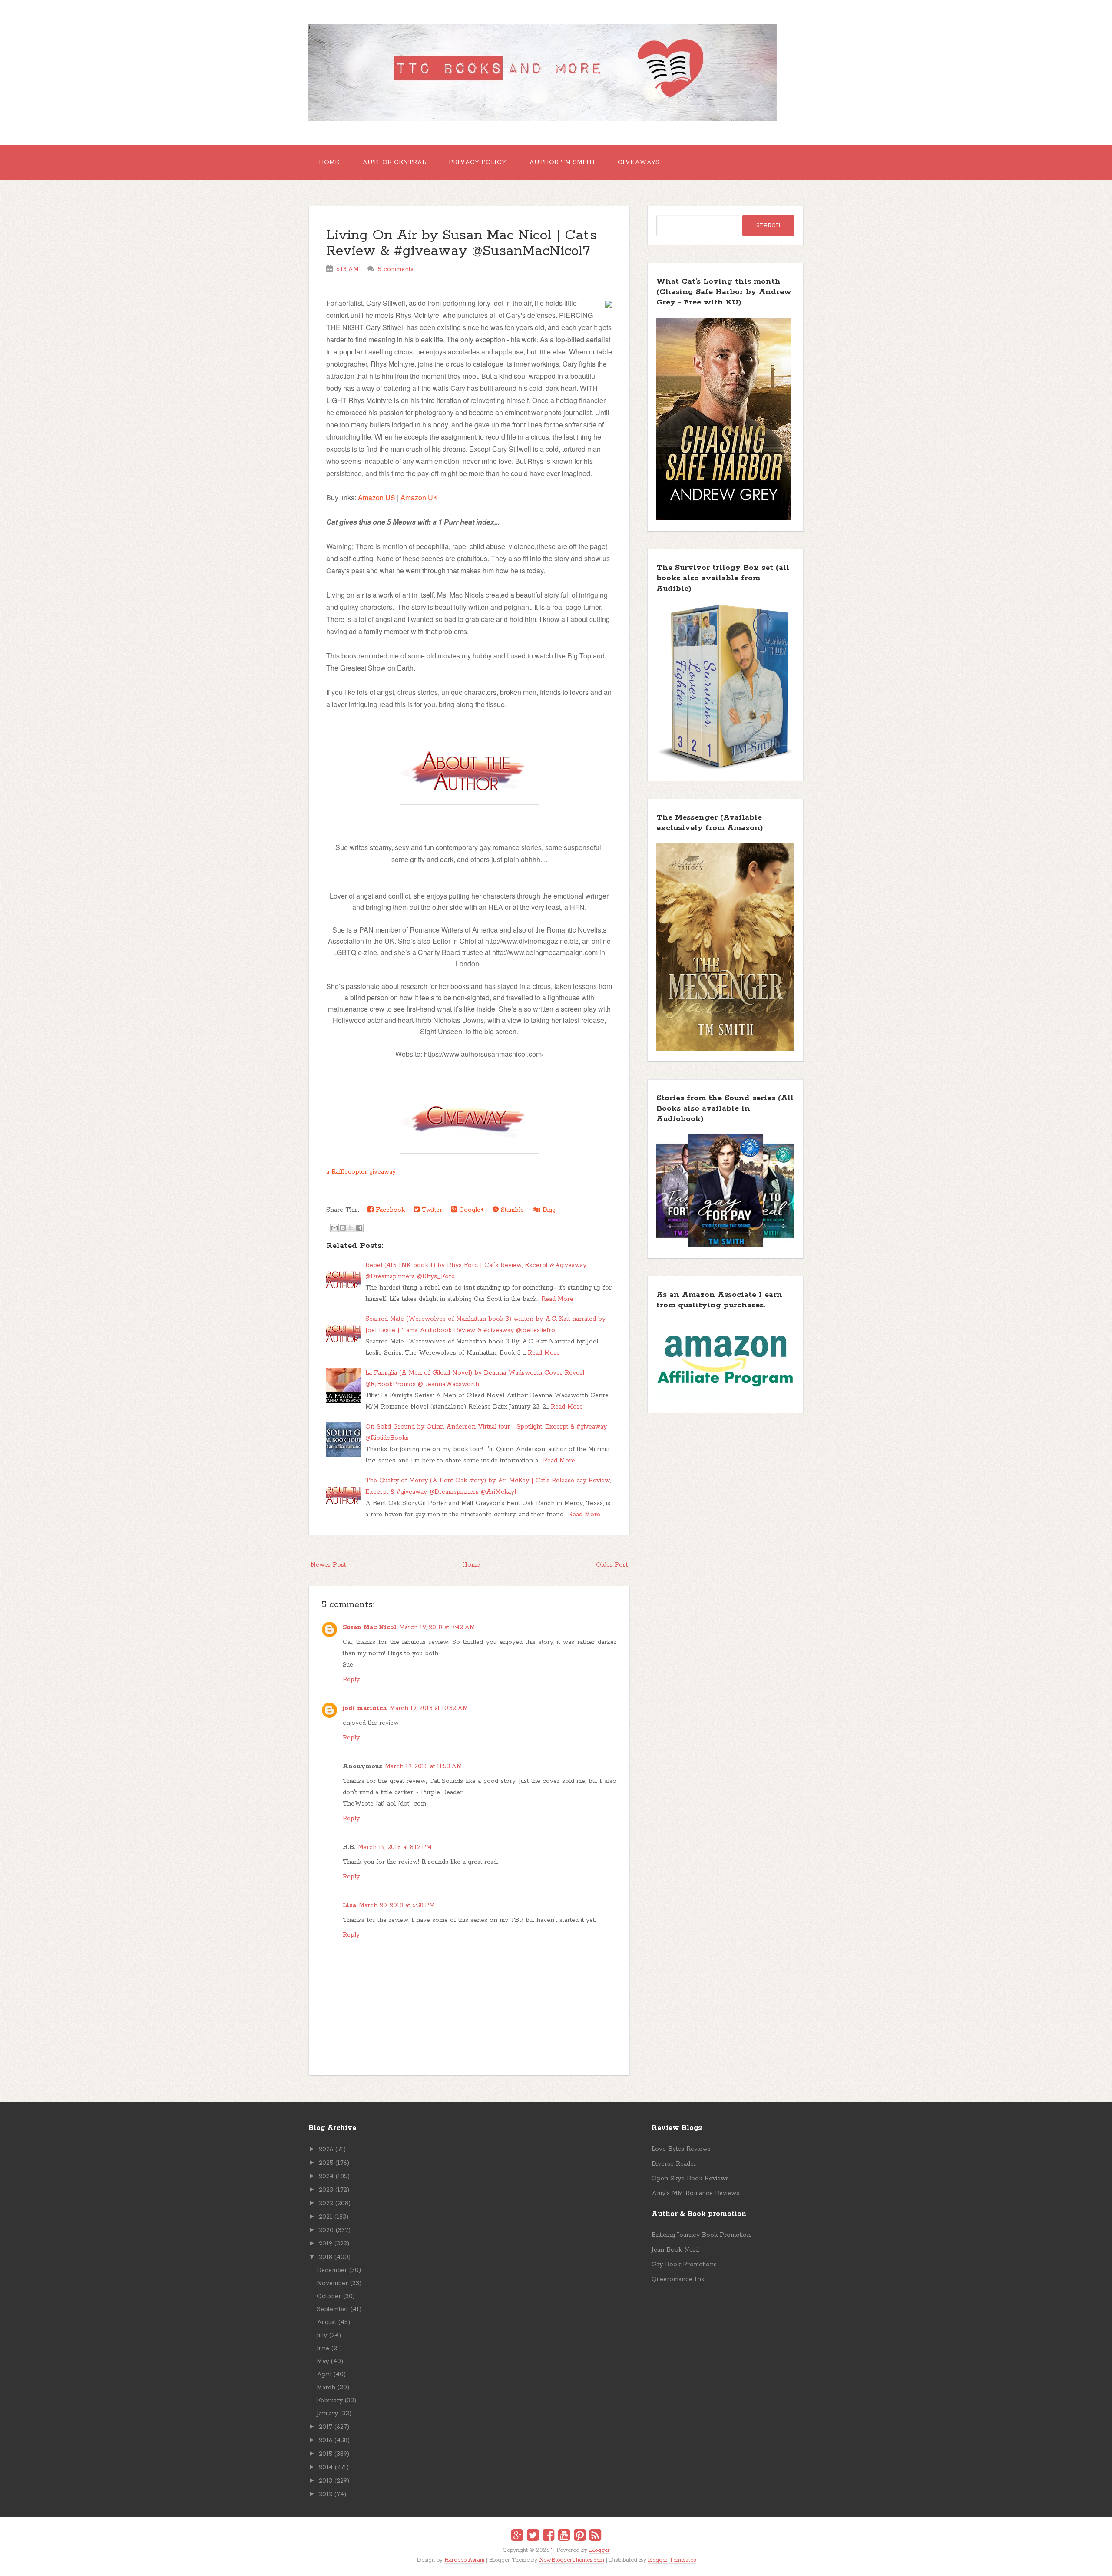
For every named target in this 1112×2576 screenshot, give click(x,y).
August (326, 2322)
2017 (326, 2427)
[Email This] (334, 1228)
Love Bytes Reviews (681, 2149)
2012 (326, 2494)
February (330, 2401)
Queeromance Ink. (678, 2279)
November (332, 2283)
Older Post (612, 1565)
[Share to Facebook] (359, 1228)
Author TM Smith (562, 162)
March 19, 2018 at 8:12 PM (395, 1847)
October (329, 2296)
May (323, 2361)
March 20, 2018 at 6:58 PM (397, 1905)
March (326, 2388)
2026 (326, 2149)
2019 (326, 2244)
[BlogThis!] (343, 1228)
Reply (351, 1680)
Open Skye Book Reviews (690, 2179)
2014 (326, 2467)
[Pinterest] (580, 2536)
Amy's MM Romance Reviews (695, 2193)
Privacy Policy (477, 162)
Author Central (394, 162)
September (333, 2309)
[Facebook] (548, 2536)
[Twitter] (533, 2536)
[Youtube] (564, 2536)
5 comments (396, 269)
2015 (326, 2454)
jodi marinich (365, 1708)
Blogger (599, 2550)
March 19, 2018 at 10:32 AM (429, 1708)
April (324, 2374)
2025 (326, 2163)
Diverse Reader (674, 2164)
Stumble (511, 1210)
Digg (548, 1210)
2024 (326, 2176)
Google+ (470, 1210)
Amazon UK (419, 498)
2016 (326, 2440)
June (323, 2348)
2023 (326, 2190)
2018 (326, 2257)
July (322, 2335)
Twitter (431, 1210)
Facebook (389, 1210)
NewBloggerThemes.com (572, 2560)
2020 (326, 2230)
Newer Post (328, 1565)
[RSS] (595, 2536)
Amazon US (377, 498)
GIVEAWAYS (639, 162)
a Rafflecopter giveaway (361, 1172)
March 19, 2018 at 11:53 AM (424, 1766)
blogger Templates (672, 2560)
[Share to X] (351, 1228)
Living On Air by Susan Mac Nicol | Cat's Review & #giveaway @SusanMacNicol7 (462, 243)
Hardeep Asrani (464, 2560)
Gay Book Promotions (684, 2265)
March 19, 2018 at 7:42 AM (437, 1627)
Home (329, 162)
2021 (326, 2217)
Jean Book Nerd (675, 2250)
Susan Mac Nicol (370, 1627)
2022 (326, 2203)
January (327, 2414)
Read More (557, 1299)
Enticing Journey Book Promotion (701, 2235)
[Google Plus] (517, 2536)
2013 (326, 2481)
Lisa (349, 1905)
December (332, 2270)
